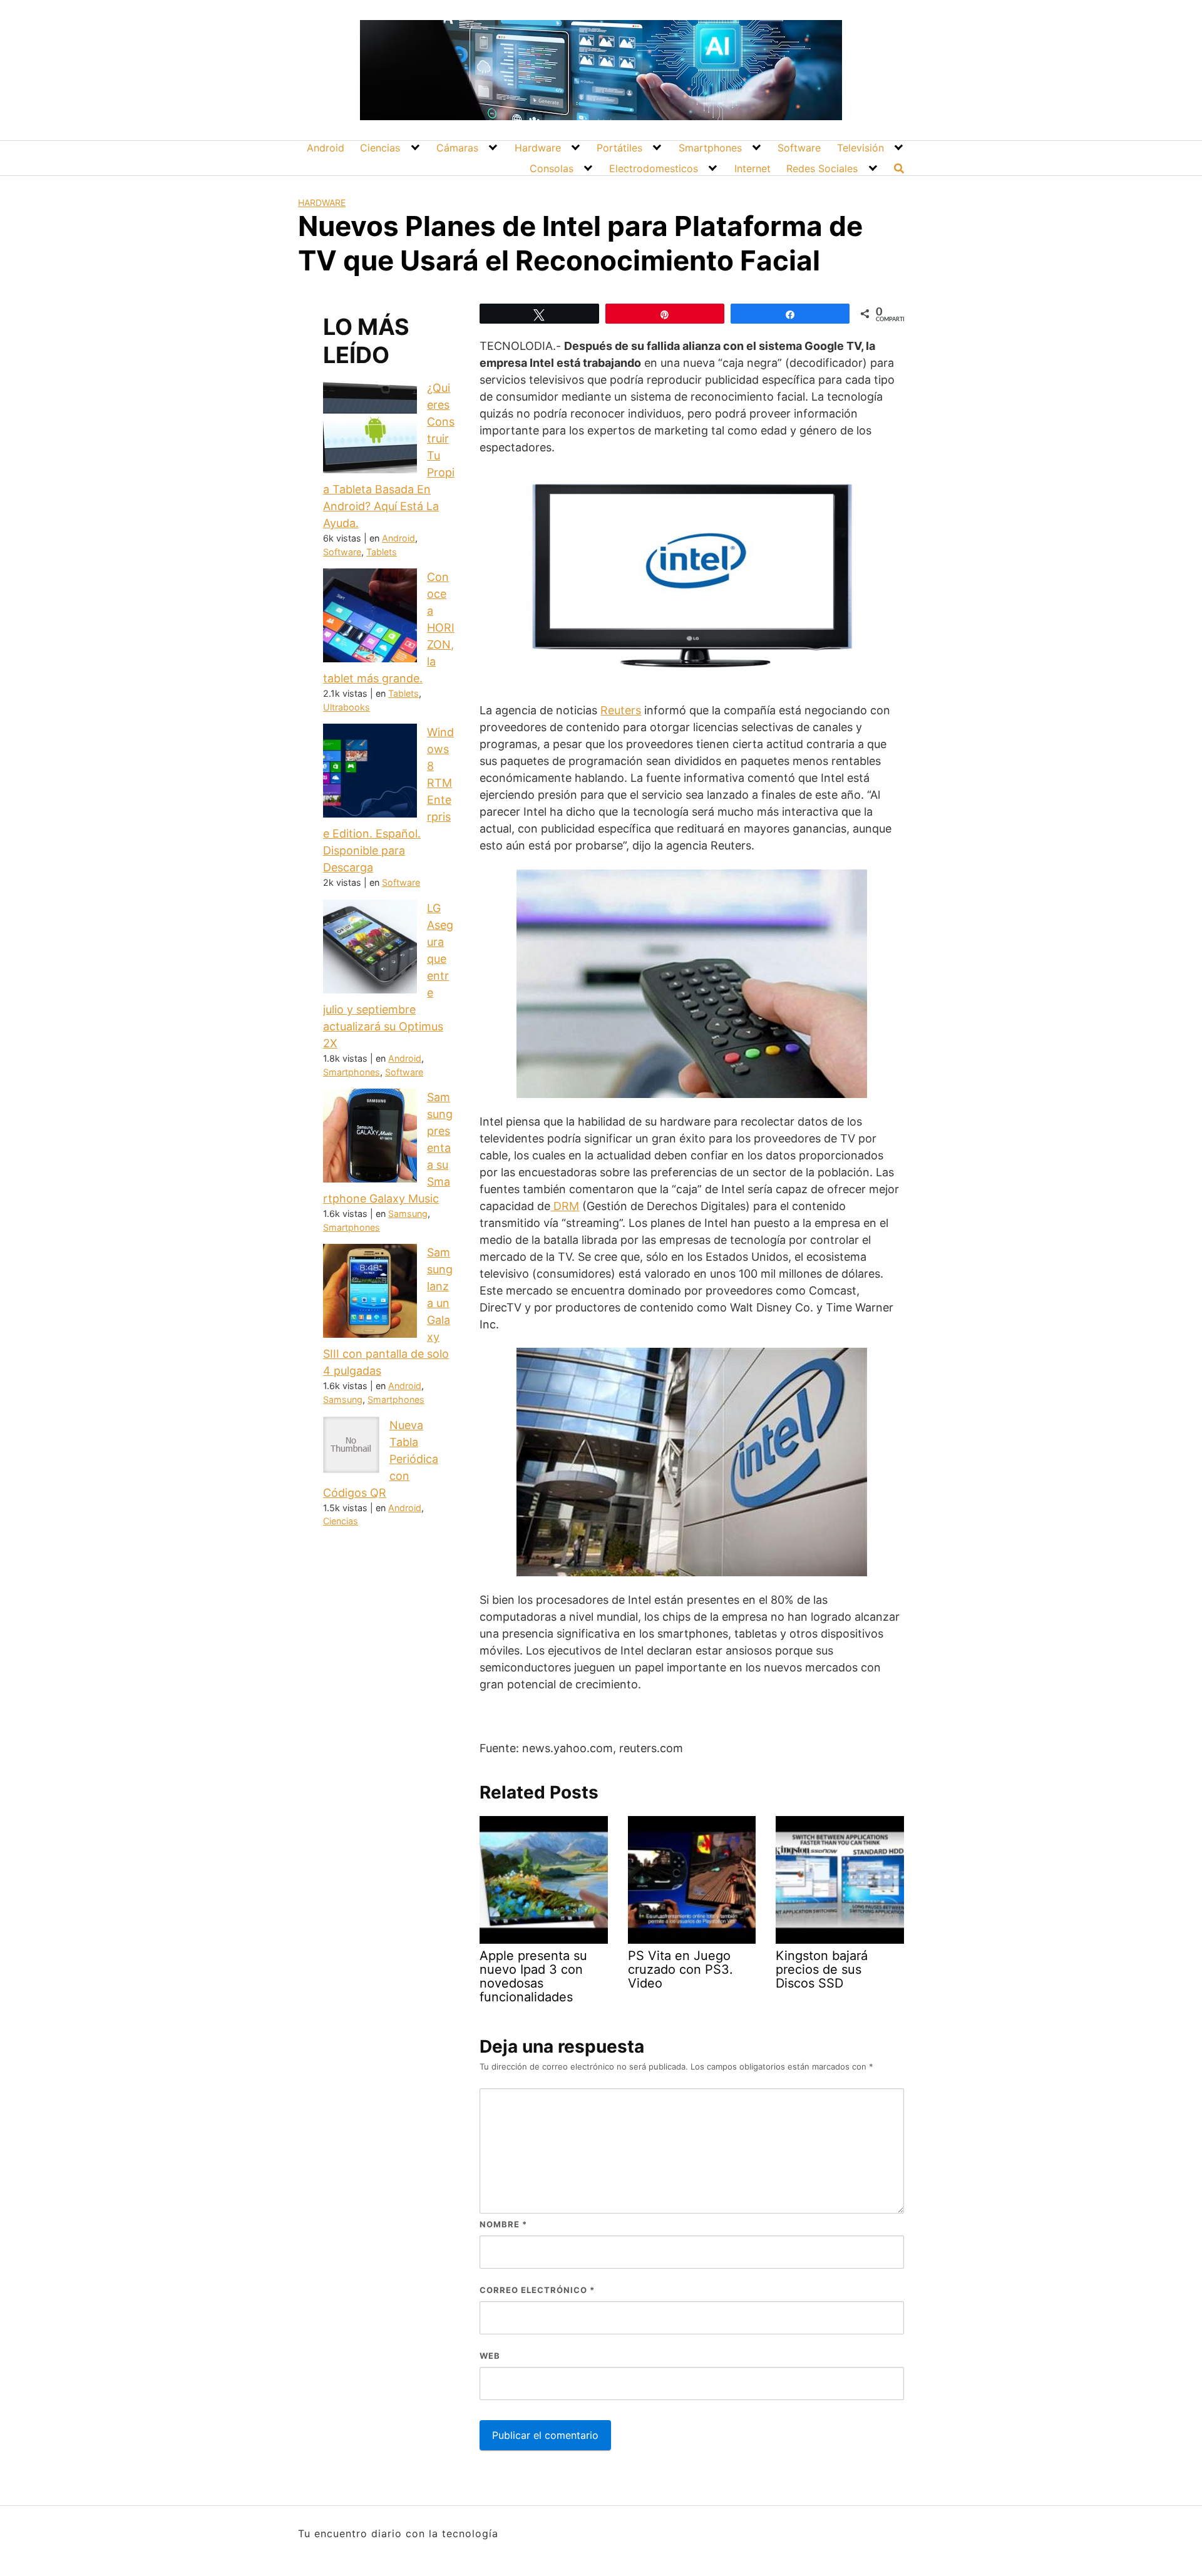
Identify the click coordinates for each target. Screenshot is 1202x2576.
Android (326, 148)
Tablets (382, 552)
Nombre (503, 2224)
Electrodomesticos (654, 168)
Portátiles (619, 148)
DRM (565, 1206)
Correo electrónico (537, 2290)
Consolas (552, 168)
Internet (753, 168)
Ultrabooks (347, 707)
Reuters (621, 710)
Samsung (408, 1214)
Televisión (860, 148)
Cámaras (457, 148)
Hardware (538, 148)
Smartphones (710, 148)
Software (799, 148)
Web (490, 2356)
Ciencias (380, 148)
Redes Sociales (822, 168)
